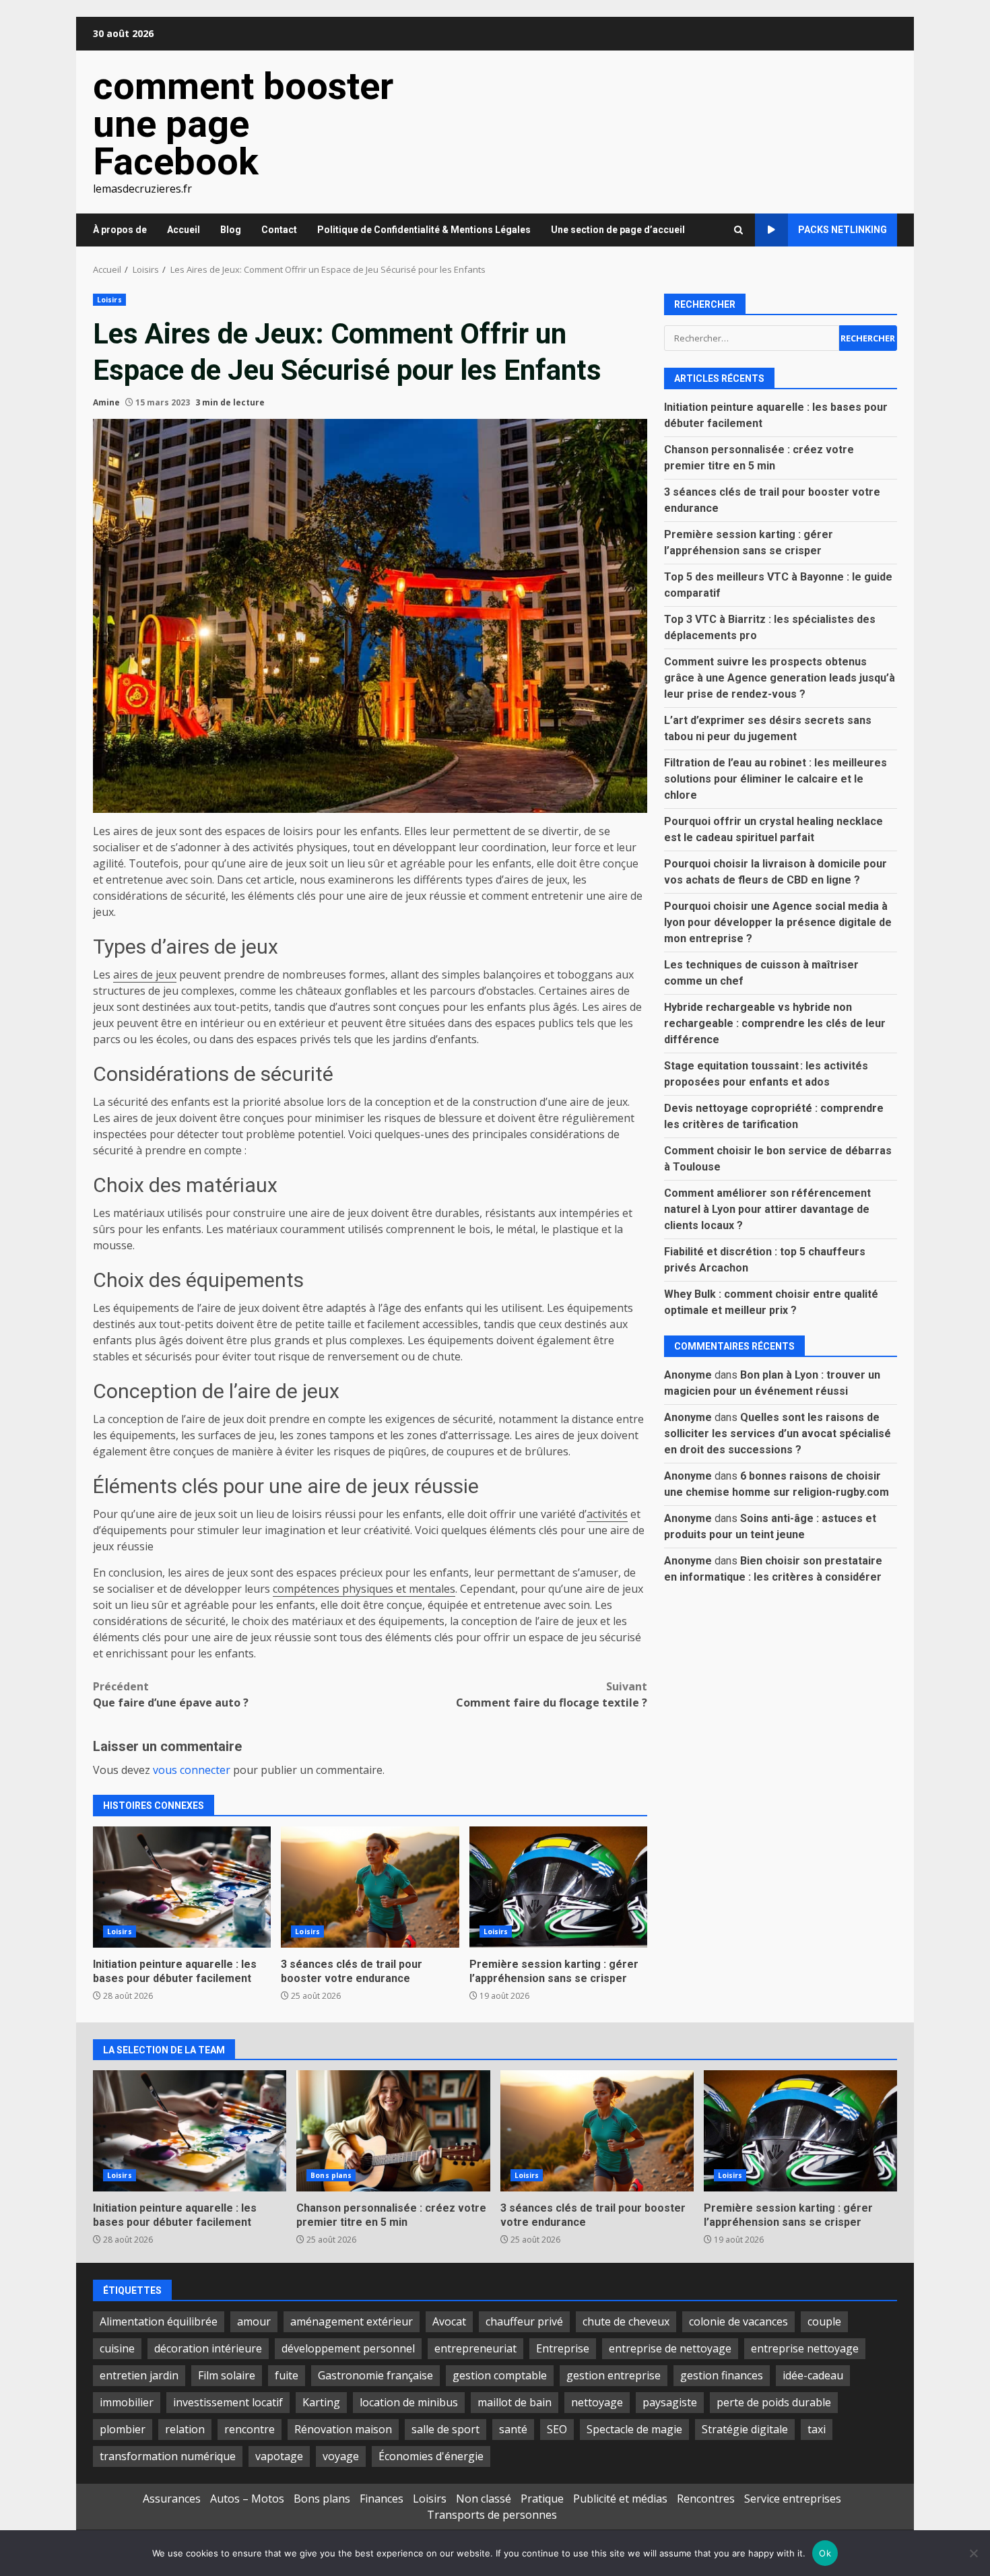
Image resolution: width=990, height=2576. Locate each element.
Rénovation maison (343, 2429)
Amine (106, 402)
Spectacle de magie (634, 2429)
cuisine (117, 2348)
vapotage (279, 2456)
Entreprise (563, 2348)
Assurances (172, 2499)
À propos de (120, 230)
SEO (557, 2429)
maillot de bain (515, 2402)
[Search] (738, 230)
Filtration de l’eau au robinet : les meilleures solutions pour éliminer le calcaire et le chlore (775, 778)
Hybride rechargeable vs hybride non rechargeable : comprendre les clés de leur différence (775, 1023)
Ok (825, 2553)
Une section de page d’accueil (618, 230)
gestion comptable (500, 2375)
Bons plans (331, 2175)
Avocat (449, 2321)
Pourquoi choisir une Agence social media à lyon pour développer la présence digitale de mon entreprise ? (778, 922)
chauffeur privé (524, 2321)
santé (513, 2429)
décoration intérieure (208, 2348)
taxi (817, 2429)
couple (824, 2321)
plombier (123, 2429)
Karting (321, 2402)
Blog (231, 230)
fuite (287, 2375)
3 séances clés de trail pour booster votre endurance (370, 1887)
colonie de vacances (738, 2321)
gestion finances (722, 2375)
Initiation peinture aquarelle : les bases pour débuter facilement (182, 1887)
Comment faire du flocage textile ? (552, 1694)
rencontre (250, 2429)
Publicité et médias (620, 2499)
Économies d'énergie (431, 2456)
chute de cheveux (626, 2321)
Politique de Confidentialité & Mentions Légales (424, 230)
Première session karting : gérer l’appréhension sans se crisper (558, 1887)
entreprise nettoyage (805, 2348)
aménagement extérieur (352, 2321)
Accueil (184, 230)
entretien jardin (139, 2375)
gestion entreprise (614, 2375)
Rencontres (706, 2499)
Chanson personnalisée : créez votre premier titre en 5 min (393, 2131)
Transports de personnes (492, 2515)
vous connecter (192, 1770)
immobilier (127, 2402)
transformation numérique (168, 2456)
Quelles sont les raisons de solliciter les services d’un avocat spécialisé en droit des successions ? (778, 1433)
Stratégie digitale (745, 2429)
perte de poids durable (774, 2402)
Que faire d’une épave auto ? (171, 1694)
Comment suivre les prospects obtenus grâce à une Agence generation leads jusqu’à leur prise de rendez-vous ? (780, 677)
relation (185, 2429)
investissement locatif (228, 2402)
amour (254, 2321)
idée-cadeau (813, 2375)
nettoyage (597, 2402)
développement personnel (348, 2348)
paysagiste (670, 2402)
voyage (341, 2456)
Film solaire (227, 2375)
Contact (279, 230)
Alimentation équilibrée (159, 2321)
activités (607, 1514)
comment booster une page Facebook (243, 124)
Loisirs (109, 300)
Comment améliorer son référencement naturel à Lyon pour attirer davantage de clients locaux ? (767, 1209)
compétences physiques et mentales (364, 1589)
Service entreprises (793, 2499)
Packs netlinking (843, 230)
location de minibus (409, 2402)
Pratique (542, 2499)
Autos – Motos (247, 2499)
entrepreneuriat (475, 2348)
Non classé (484, 2499)
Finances (382, 2499)
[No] (973, 2553)
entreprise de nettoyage (670, 2348)
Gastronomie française (375, 2375)
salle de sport (445, 2429)
